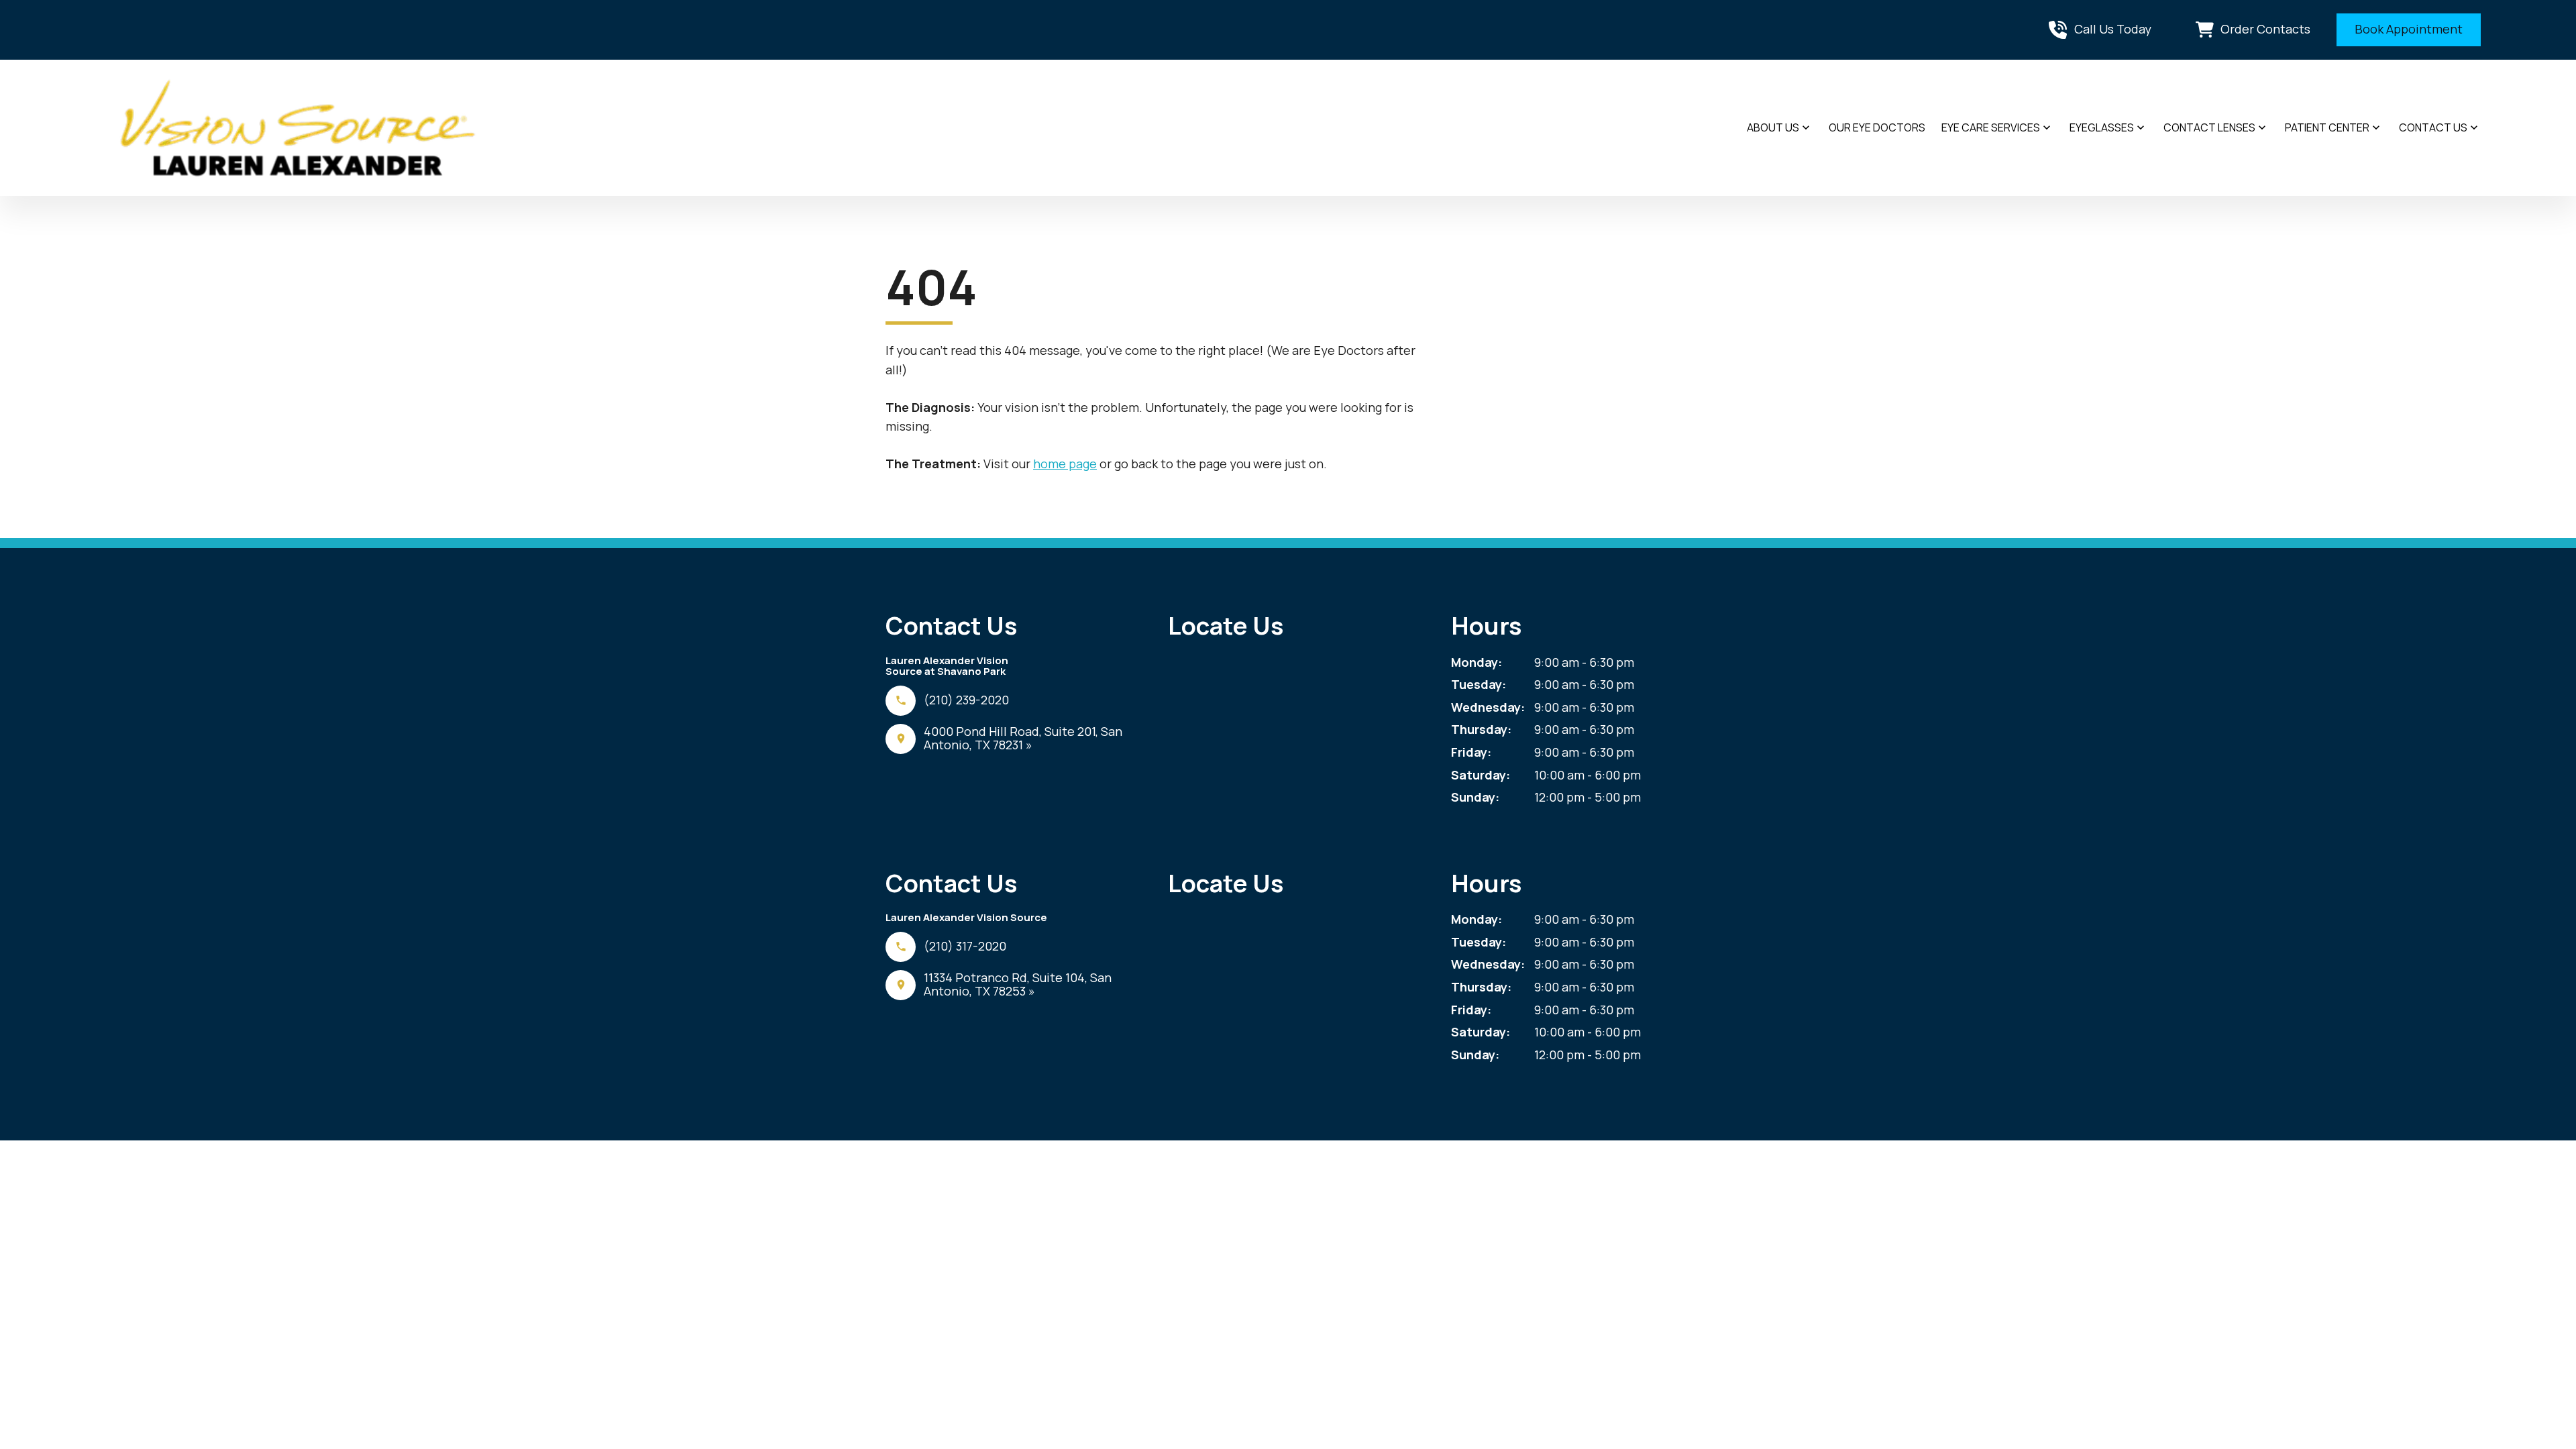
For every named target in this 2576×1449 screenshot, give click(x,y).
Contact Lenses (2209, 127)
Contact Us (2433, 127)
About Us (1773, 127)
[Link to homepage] (298, 128)
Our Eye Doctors (1877, 127)
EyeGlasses (2102, 127)
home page (1065, 464)
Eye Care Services (1991, 127)
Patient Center (2327, 127)
